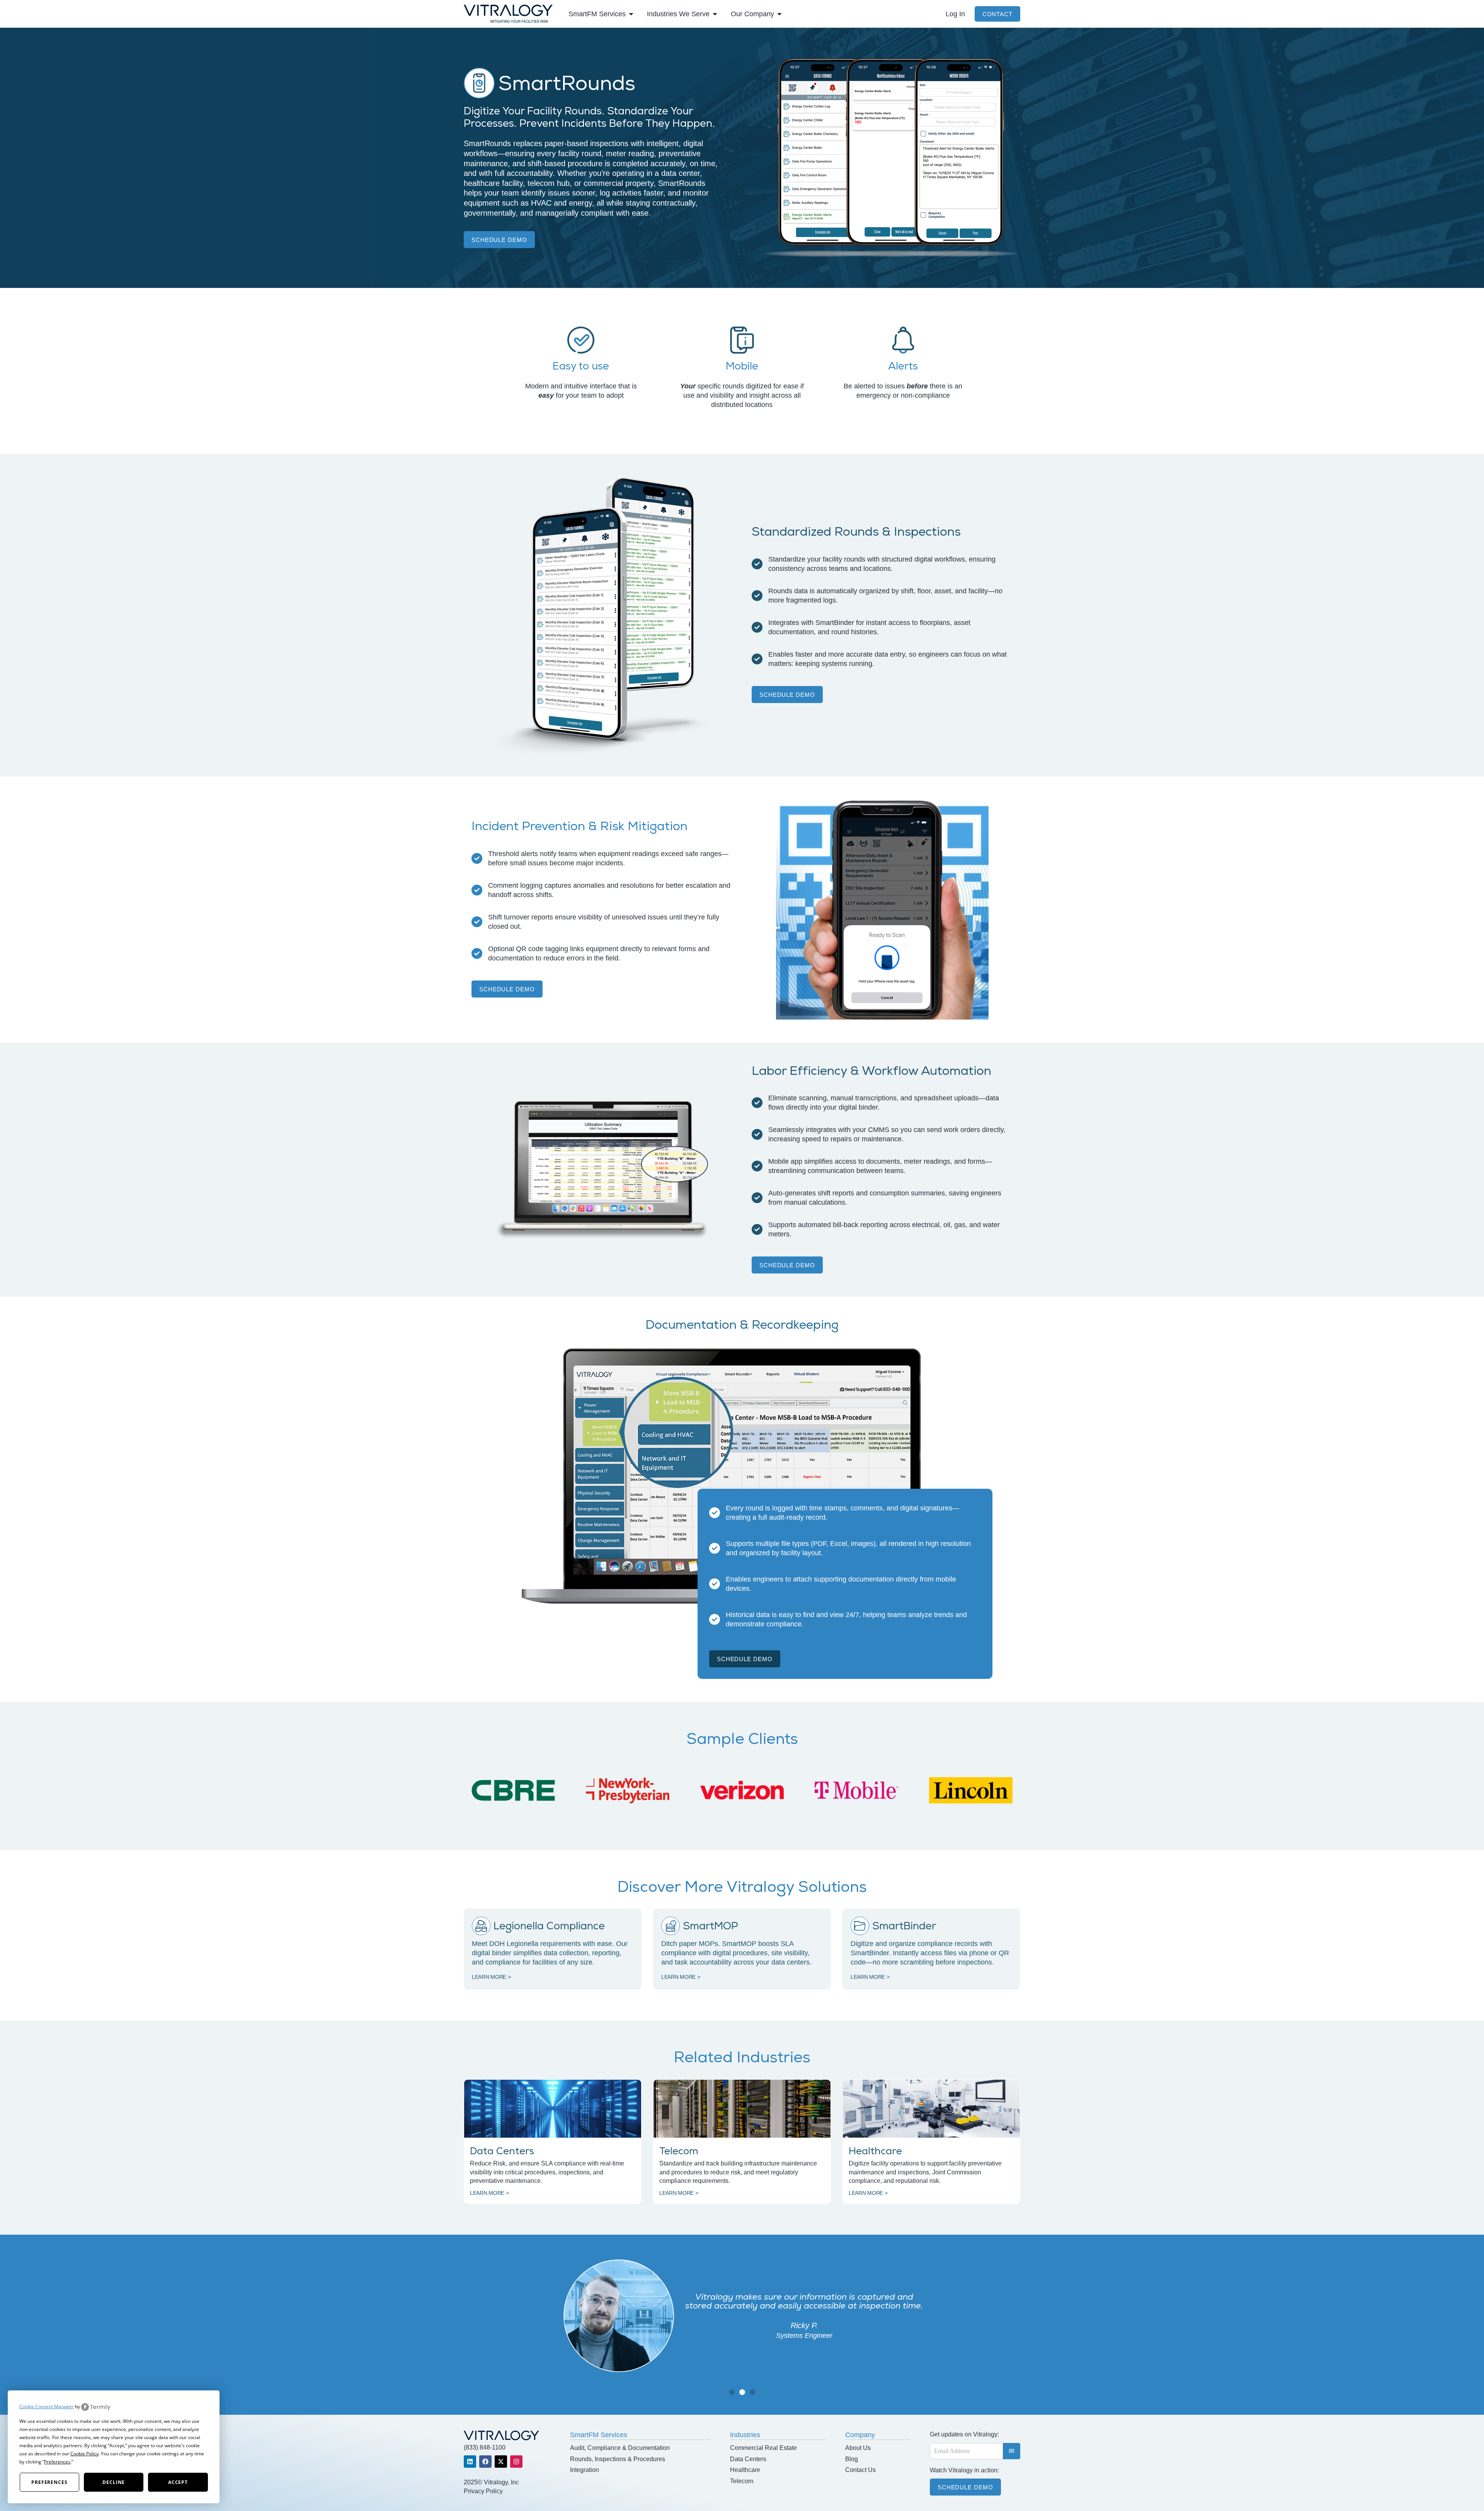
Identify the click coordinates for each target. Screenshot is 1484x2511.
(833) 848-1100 (485, 2447)
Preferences (49, 2482)
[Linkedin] (470, 2462)
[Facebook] (485, 2462)
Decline (114, 2482)
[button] (732, 2392)
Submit (1012, 2451)
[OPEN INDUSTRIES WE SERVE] (715, 14)
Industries (745, 2435)
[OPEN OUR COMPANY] (779, 14)
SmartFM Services (599, 2435)
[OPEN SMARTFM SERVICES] (631, 14)
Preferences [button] (57, 2462)
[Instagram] (516, 2462)
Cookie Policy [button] (84, 2454)
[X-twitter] (501, 2462)
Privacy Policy (483, 2491)
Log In (955, 14)
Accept (178, 2482)
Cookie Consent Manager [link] (47, 2406)
